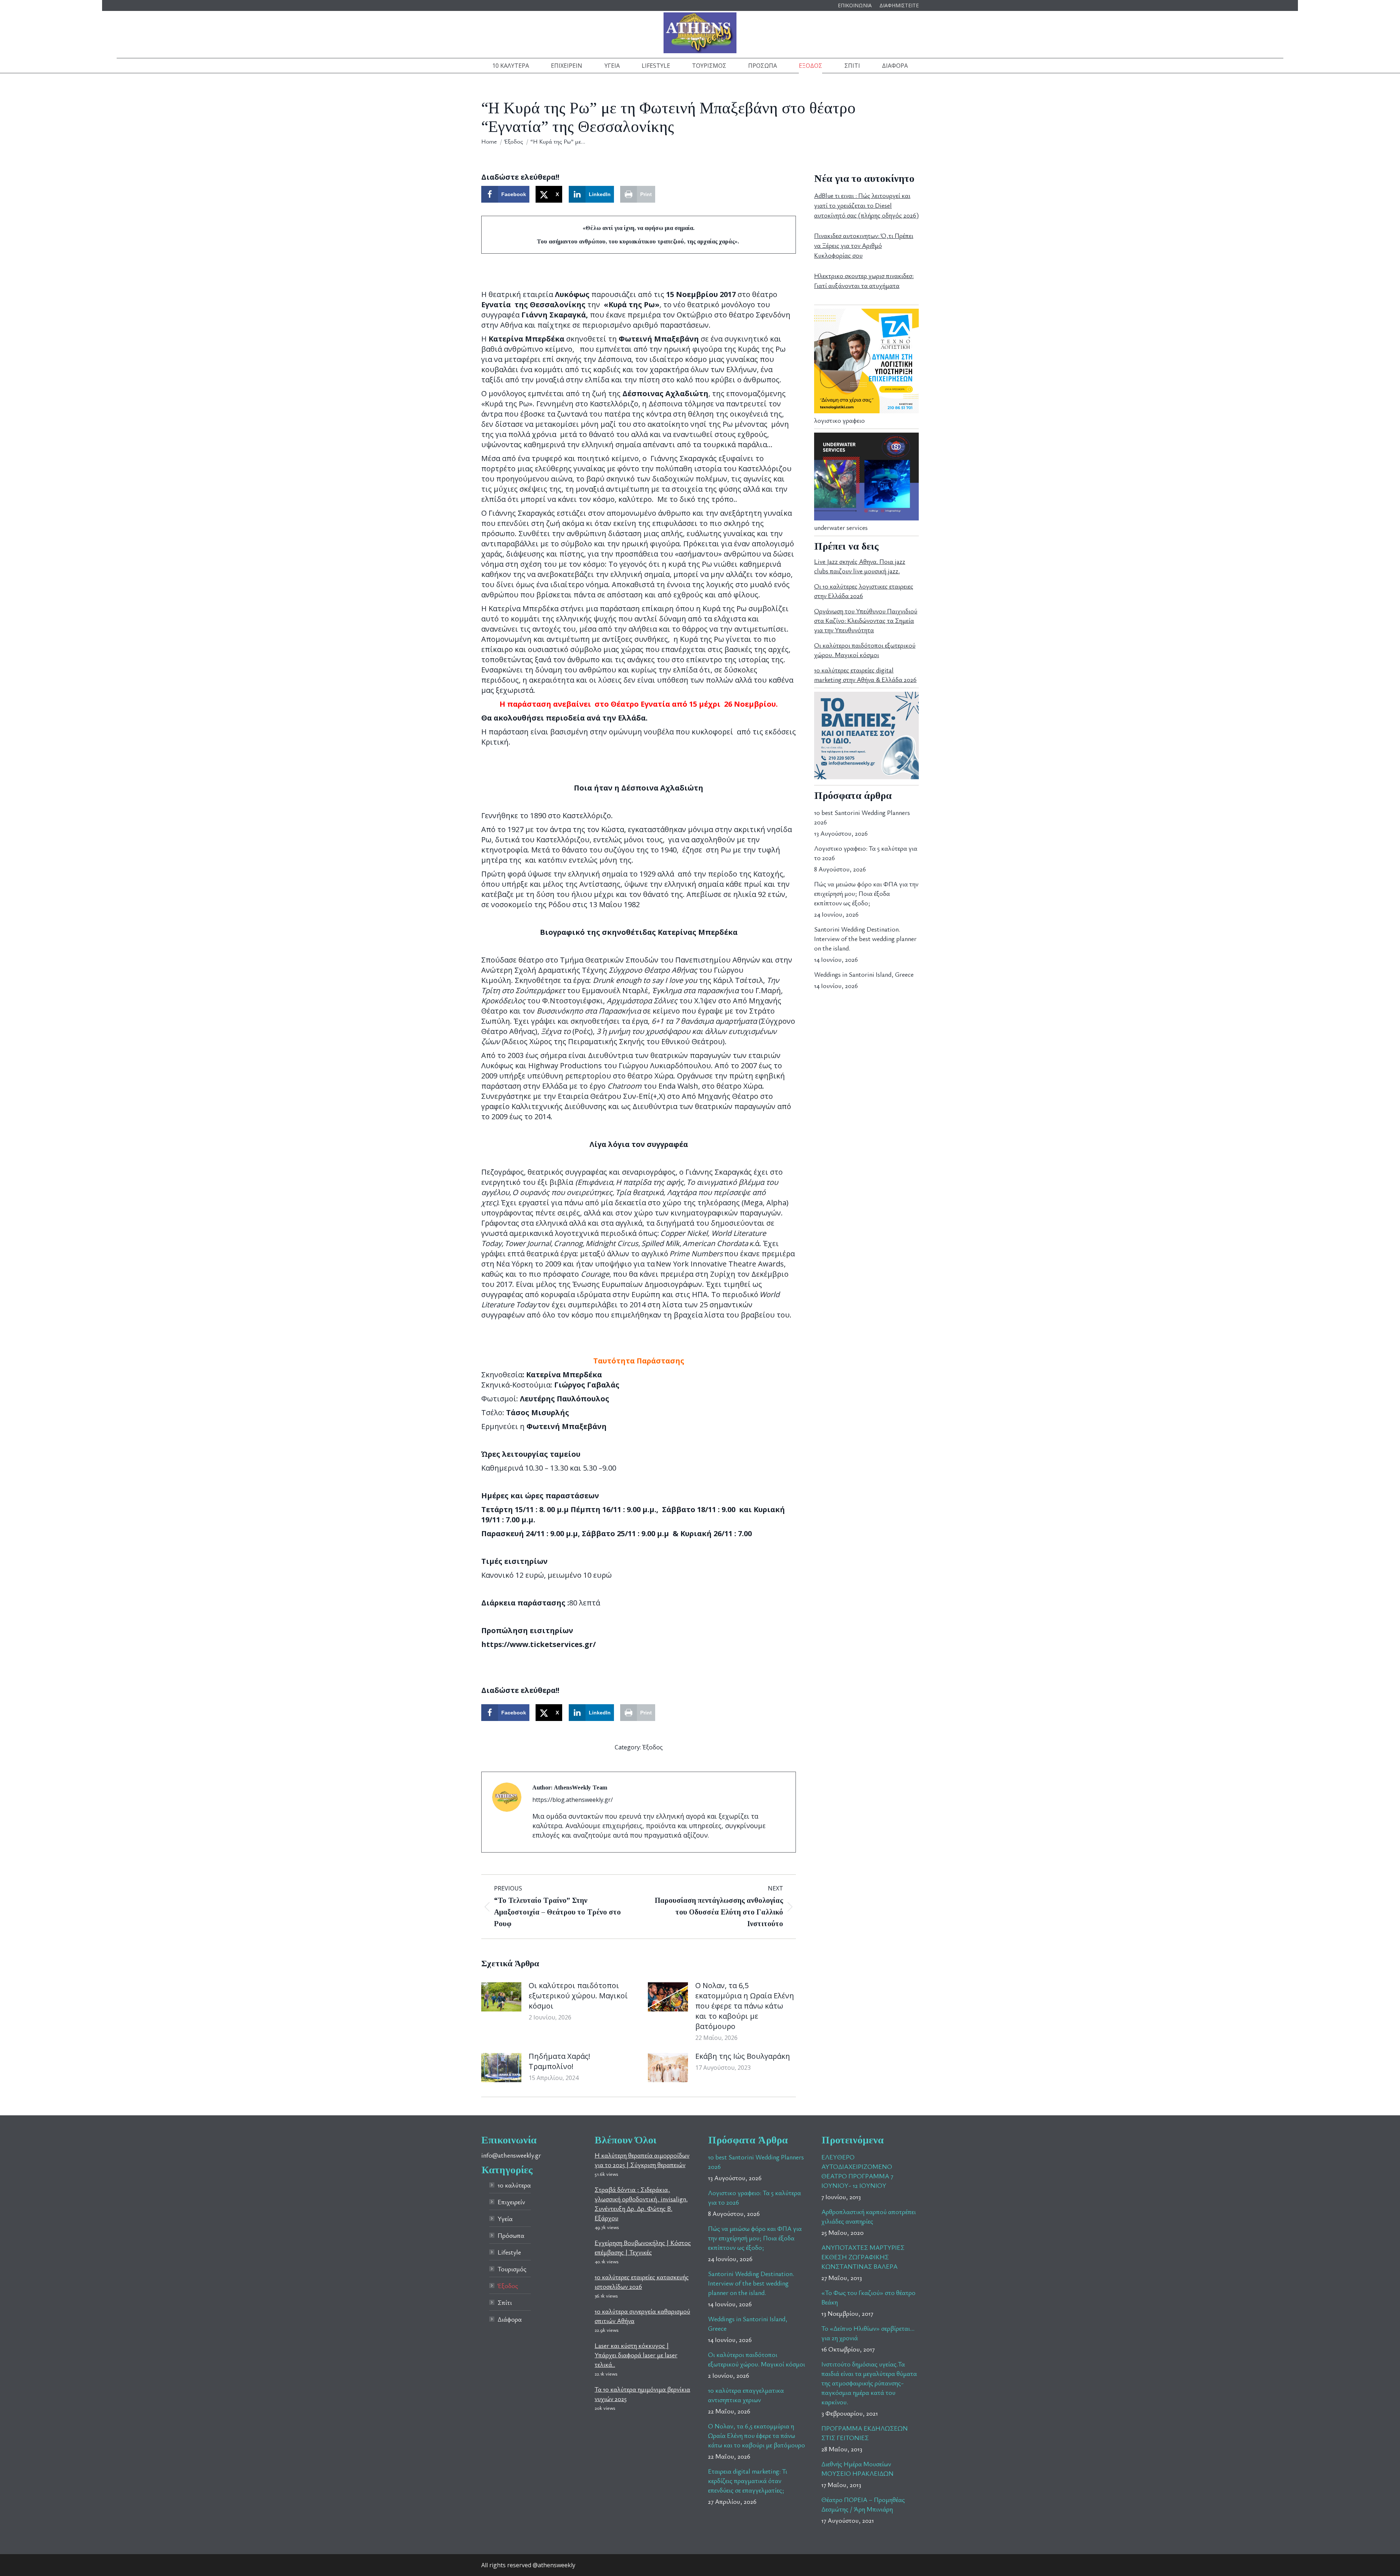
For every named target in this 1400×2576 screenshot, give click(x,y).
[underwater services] (866, 518)
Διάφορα (510, 2319)
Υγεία (505, 2218)
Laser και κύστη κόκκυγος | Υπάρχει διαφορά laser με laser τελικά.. (636, 2355)
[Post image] (501, 1997)
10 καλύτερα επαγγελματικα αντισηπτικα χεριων (746, 2395)
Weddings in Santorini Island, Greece (864, 974)
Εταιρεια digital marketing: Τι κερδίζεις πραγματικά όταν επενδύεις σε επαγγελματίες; (748, 2481)
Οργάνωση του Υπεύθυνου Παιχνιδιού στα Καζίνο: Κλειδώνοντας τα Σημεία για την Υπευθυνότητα (866, 620)
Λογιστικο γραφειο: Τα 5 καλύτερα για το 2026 (866, 853)
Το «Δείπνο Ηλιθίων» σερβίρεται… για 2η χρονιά (868, 2333)
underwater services (841, 527)
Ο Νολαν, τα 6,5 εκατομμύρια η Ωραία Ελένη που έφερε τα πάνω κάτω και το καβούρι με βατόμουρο (745, 2006)
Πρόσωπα (511, 2235)
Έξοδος (653, 1747)
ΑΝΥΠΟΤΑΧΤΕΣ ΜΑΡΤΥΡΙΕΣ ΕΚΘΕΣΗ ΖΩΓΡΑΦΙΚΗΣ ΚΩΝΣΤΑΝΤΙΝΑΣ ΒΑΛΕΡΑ (863, 2257)
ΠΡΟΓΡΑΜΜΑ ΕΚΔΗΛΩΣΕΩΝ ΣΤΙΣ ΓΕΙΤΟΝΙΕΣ (865, 2433)
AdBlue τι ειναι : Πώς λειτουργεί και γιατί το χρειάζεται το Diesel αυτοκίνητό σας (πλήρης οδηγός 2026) (866, 205)
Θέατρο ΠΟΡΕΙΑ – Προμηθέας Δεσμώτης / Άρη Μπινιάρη (863, 2504)
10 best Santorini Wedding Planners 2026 (862, 817)
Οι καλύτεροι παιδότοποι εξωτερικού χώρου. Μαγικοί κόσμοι (578, 1996)
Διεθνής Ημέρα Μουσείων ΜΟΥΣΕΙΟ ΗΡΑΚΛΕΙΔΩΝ (857, 2468)
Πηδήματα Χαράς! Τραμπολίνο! (559, 2061)
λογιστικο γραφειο (839, 420)
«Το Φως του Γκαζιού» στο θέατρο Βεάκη (868, 2297)
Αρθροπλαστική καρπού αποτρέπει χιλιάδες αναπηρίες (869, 2216)
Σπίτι (505, 2302)
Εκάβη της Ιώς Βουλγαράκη (743, 2056)
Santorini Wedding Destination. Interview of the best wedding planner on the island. (865, 938)
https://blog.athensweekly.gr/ (573, 1800)
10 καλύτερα (514, 2185)
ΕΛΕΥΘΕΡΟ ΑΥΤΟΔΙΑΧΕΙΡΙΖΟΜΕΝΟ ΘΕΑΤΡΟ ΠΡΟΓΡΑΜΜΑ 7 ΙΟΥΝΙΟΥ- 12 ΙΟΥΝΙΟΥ (857, 2171)
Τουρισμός (512, 2269)
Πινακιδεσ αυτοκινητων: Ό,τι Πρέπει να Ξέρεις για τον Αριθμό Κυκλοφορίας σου (864, 245)
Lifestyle (509, 2252)
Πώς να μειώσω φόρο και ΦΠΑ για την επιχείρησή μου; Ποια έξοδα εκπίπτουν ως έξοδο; (866, 893)
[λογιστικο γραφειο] (866, 411)
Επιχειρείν (511, 2202)
